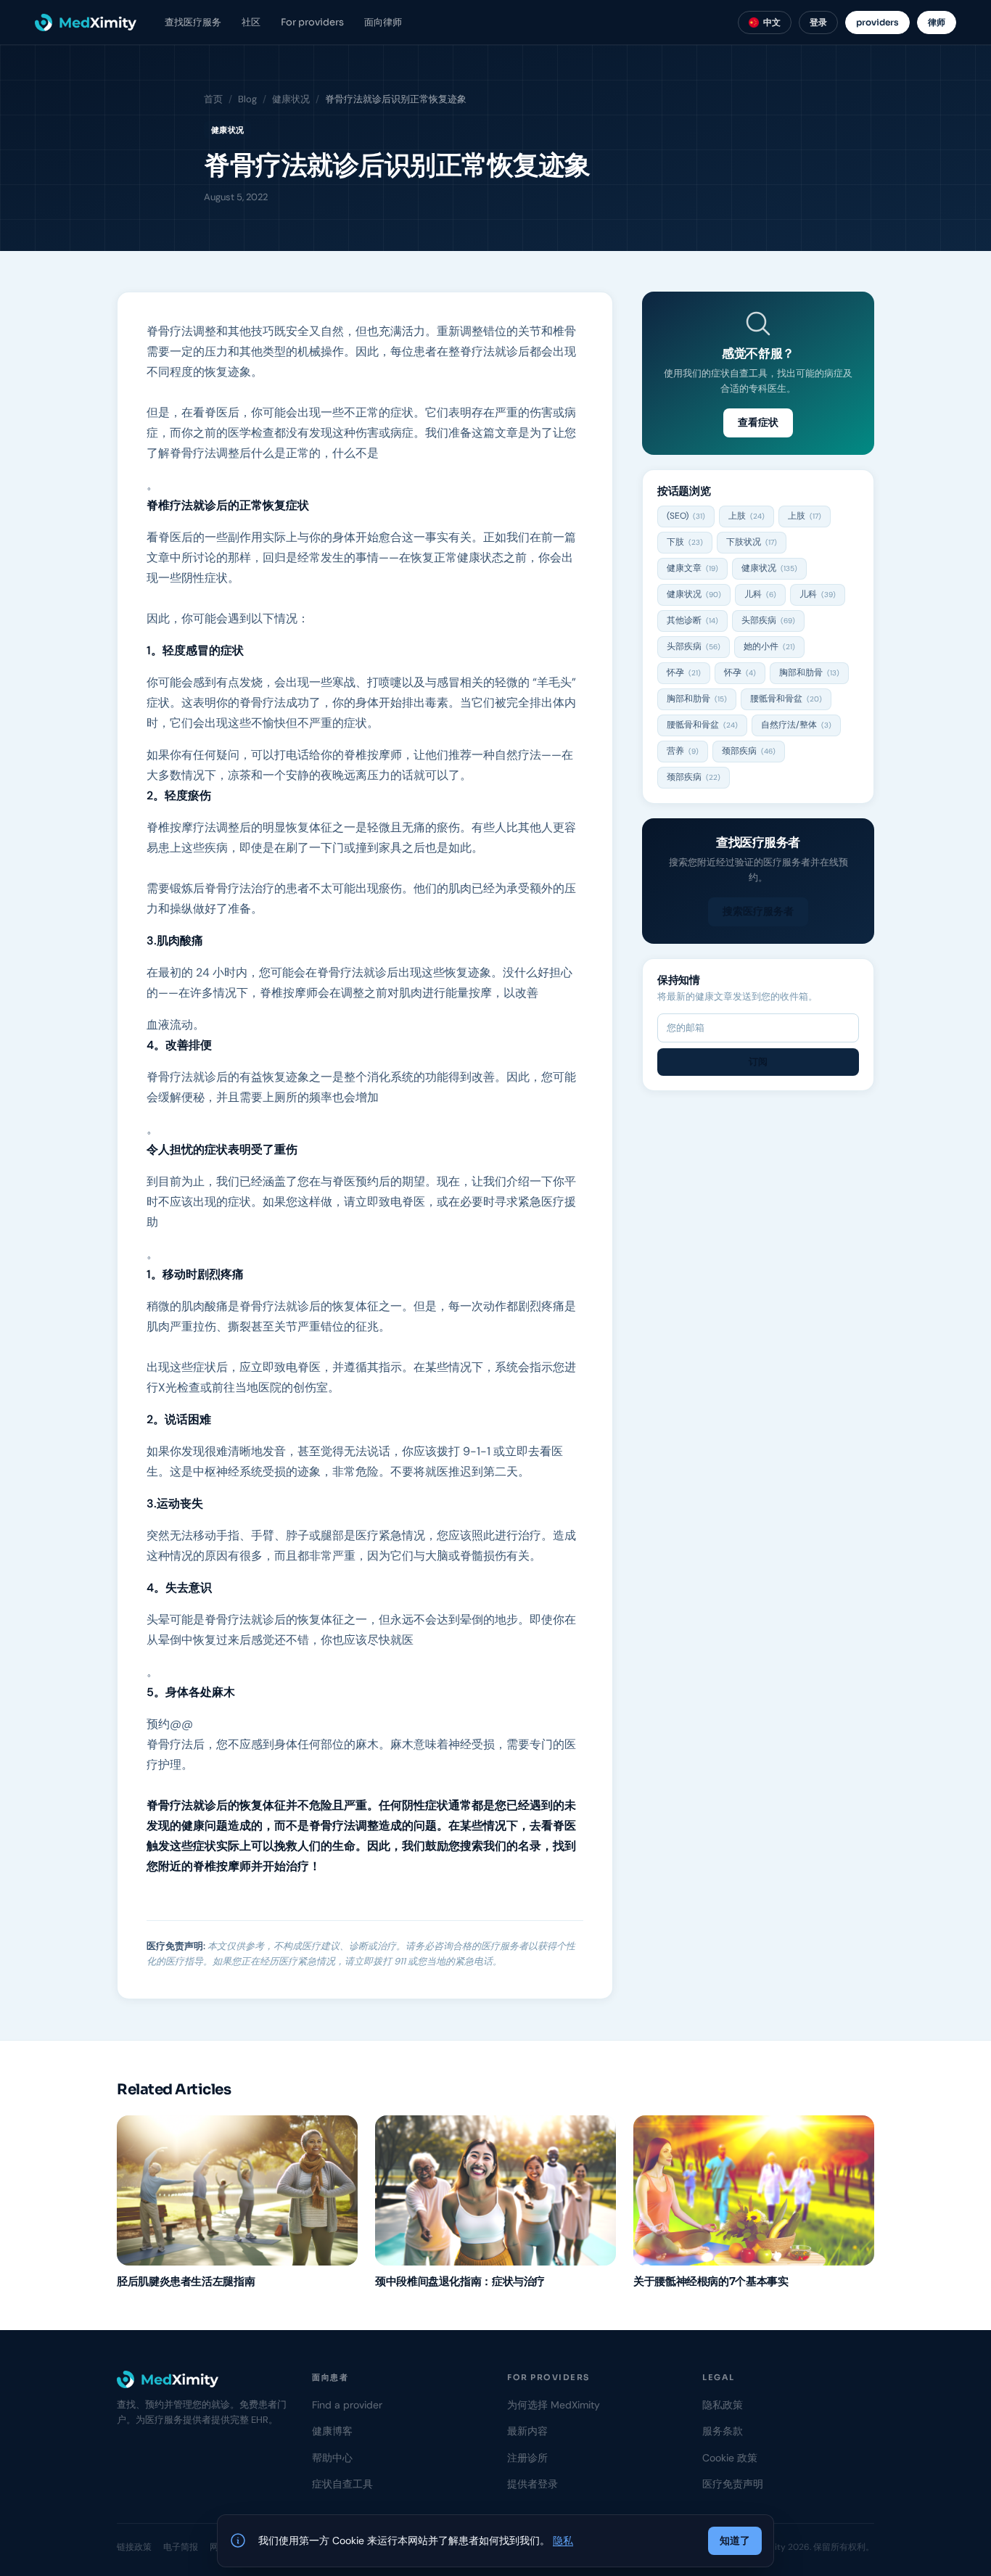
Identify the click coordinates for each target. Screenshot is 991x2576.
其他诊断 (692, 620)
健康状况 (291, 99)
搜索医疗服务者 (758, 911)
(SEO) (686, 516)
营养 (683, 751)
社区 (251, 22)
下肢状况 (752, 542)
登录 (818, 22)
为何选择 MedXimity (554, 2405)
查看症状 (758, 422)
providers (877, 22)
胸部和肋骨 (809, 672)
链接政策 (134, 2547)
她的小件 (769, 646)
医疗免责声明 (733, 2484)
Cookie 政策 (730, 2458)
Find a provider (347, 2405)
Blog (247, 99)
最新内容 (527, 2431)
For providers (312, 22)
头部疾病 (768, 620)
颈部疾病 (749, 751)
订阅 (758, 1062)
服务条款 (723, 2431)
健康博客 (332, 2431)
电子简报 (181, 2547)
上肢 (747, 516)
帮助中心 (332, 2458)
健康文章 (692, 568)
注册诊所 (527, 2458)
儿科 (760, 594)
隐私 (563, 2540)
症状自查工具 (342, 2484)
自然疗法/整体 (796, 725)
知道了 (735, 2540)
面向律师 (383, 22)
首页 (213, 99)
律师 (937, 22)
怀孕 (684, 672)
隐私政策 (723, 2405)
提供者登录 (532, 2484)
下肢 (685, 542)
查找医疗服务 (193, 22)
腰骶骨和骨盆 (786, 699)
